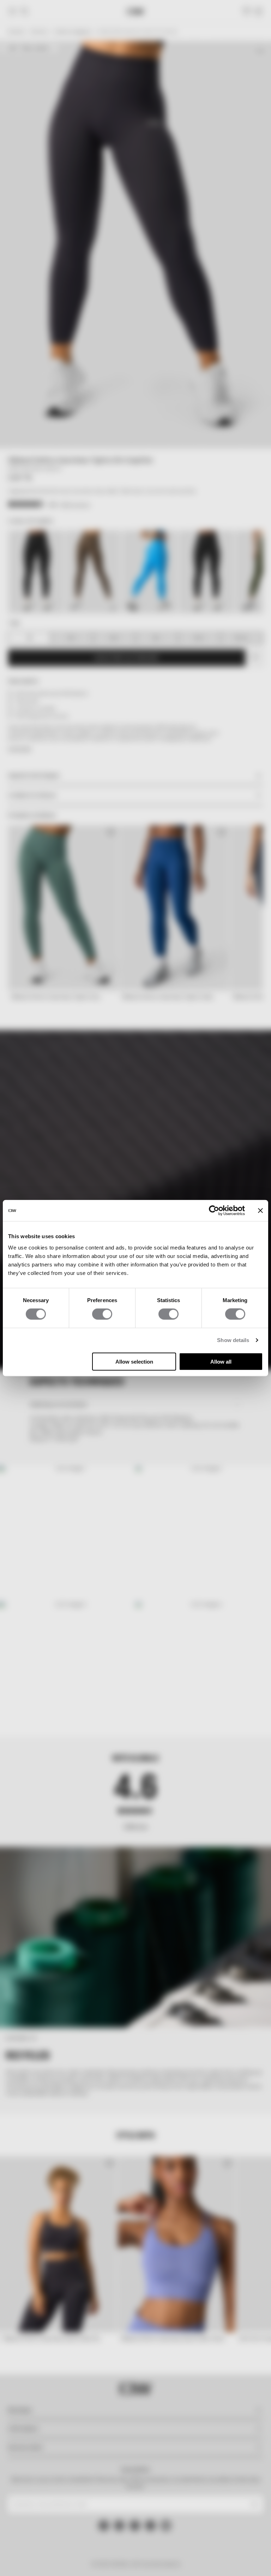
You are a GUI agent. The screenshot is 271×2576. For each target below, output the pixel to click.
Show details (233, 1340)
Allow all (221, 1361)
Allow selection (134, 1361)
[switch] (102, 1314)
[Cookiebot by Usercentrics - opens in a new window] (214, 1211)
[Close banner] (260, 1211)
